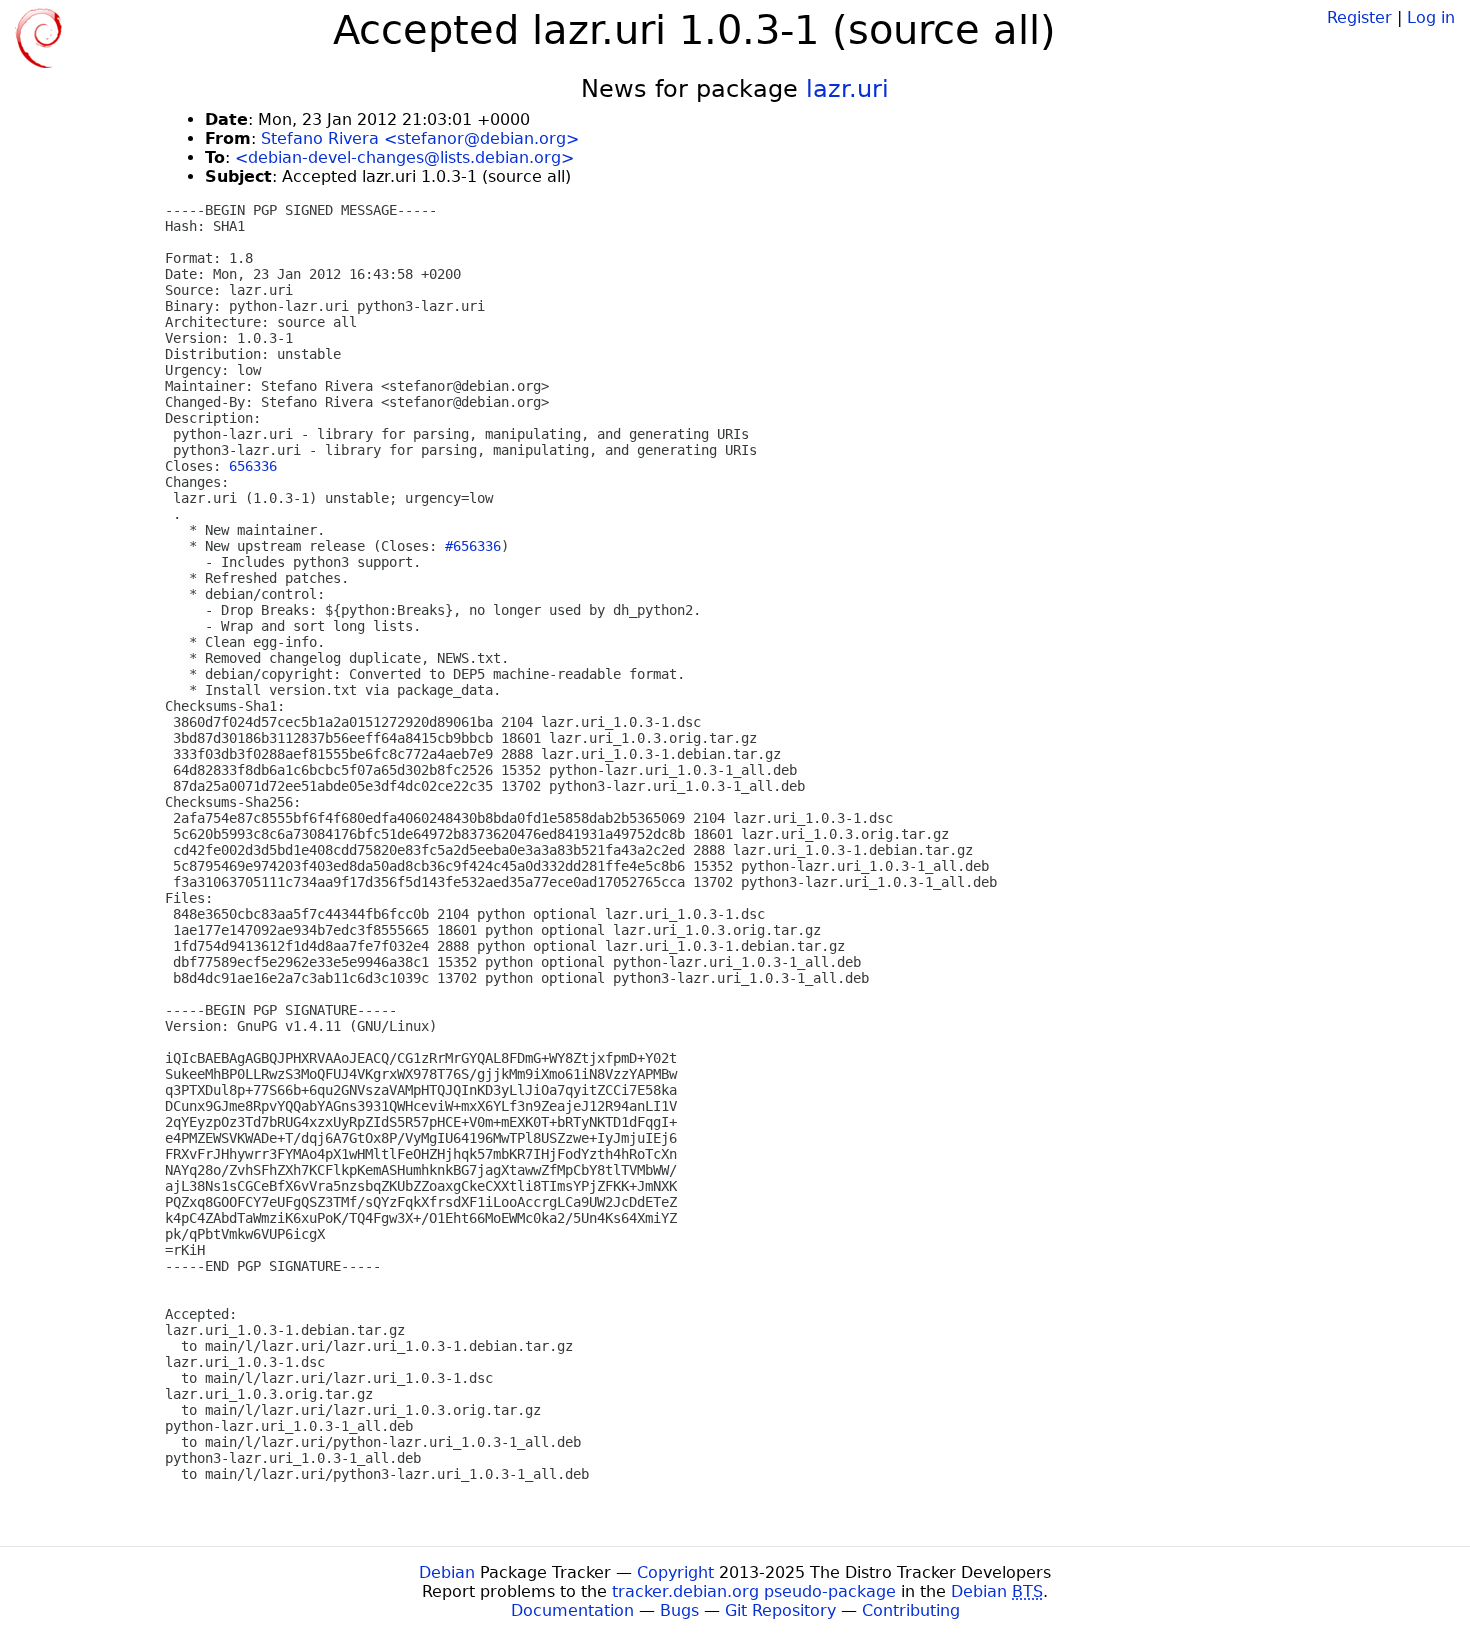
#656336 (473, 546)
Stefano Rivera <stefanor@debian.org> (420, 138)
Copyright (675, 1572)
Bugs (679, 1610)
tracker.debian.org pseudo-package (754, 1591)
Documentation (572, 1610)
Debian (447, 1572)
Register (1359, 17)
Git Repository (780, 1610)
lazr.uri (847, 89)
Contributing (911, 1610)
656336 (253, 466)
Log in (1431, 17)
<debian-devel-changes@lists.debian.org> (404, 157)
